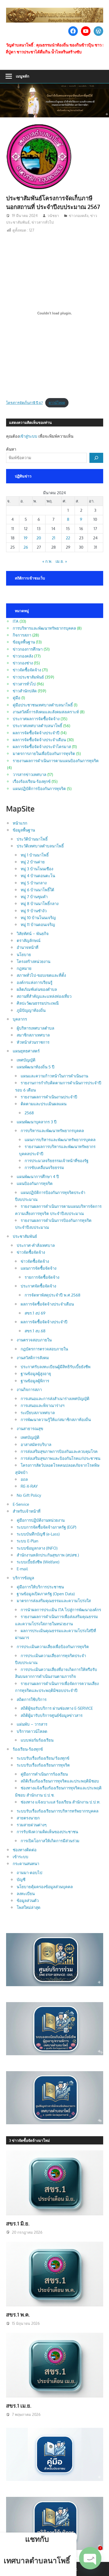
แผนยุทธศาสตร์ (26, 1051)
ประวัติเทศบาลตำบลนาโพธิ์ (40, 846)
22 (68, 538)
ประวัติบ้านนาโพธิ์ (32, 839)
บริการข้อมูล (23, 1578)
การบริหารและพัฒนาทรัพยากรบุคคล (44, 628)
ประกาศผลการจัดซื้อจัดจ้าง (36, 719)
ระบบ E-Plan (28, 1541)
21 (54, 538)
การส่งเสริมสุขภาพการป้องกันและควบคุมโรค (59, 1451)
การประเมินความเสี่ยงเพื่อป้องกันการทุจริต (53, 1647)
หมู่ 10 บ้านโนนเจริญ (38, 918)
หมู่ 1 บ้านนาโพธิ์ (35, 855)
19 (26, 538)
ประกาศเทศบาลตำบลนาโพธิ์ (37, 726)
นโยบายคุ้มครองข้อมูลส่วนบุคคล (45, 1887)
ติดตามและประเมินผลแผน (44, 1104)
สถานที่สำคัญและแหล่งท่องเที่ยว (44, 996)
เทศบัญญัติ (26, 1060)
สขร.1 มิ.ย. (18, 2223)
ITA (16, 621)
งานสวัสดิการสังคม (33, 1358)
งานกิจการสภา (29, 1390)
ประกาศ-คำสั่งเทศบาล (36, 1245)
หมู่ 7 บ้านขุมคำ (34, 897)
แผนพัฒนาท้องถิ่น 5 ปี (36, 1067)
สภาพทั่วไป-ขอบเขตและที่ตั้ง (41, 975)
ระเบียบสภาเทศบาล (38, 1413)
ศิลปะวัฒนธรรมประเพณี (38, 1003)
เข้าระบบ (21, 1857)
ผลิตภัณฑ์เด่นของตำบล (37, 989)
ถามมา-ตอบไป (29, 1873)
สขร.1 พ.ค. (18, 2314)
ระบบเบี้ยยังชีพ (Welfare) (38, 1562)
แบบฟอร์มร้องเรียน (37, 1740)
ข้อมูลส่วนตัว (28, 1901)
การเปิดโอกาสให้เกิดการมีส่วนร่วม (50, 1841)
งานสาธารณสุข (30, 1429)
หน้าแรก (20, 823)
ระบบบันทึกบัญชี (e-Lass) (38, 1534)
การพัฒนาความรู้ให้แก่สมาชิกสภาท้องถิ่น (56, 1420)
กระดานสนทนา (26, 1864)
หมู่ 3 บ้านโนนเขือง (37, 869)
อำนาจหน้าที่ (28, 947)
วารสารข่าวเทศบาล (29, 775)
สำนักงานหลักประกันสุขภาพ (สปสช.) (48, 1555)
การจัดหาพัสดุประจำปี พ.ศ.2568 (53, 1295)
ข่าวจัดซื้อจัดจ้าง (27, 670)
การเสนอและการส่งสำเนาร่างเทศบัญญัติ (55, 1399)
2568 (29, 1113)
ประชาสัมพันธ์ (25, 1236)
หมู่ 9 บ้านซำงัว (34, 911)
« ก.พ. (47, 561)
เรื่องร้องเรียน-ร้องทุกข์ (32, 781)
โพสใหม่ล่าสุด (29, 1907)
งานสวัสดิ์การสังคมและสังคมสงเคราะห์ (46, 712)
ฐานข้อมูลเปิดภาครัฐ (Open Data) (46, 1594)
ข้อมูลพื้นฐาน (24, 642)
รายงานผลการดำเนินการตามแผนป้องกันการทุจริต (56, 761)
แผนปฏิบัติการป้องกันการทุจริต (39, 789)
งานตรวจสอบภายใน (34, 1340)
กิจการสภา (22, 635)
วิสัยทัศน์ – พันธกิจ (33, 934)
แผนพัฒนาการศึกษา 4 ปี (38, 1177)
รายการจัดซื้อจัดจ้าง (42, 1277)
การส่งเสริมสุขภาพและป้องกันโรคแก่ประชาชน (60, 1458)
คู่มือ (17, 698)
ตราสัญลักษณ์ (29, 941)
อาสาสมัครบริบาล (36, 1445)
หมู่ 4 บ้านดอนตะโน (38, 876)
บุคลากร (20, 1019)
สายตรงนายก (28, 1818)
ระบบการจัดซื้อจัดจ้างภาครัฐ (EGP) (46, 1527)
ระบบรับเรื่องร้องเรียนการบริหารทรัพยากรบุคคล (58, 1811)
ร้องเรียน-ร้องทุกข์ (28, 1749)
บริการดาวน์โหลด (32, 1731)
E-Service (21, 1504)
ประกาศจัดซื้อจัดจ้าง (38, 1286)
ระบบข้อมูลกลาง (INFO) (37, 1548)
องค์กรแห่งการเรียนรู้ (35, 982)
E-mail (22, 1569)
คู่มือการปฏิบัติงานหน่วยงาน (41, 1520)
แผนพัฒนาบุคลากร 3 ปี (37, 1122)
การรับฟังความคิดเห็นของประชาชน (47, 1832)
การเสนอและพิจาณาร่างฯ (42, 1406)
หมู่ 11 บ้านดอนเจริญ (38, 925)
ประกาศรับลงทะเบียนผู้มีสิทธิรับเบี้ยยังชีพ (56, 1367)
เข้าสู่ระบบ (28, 436)
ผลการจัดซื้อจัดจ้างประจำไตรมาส (42, 747)
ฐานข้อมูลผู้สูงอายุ (36, 1374)
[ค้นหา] (96, 458)
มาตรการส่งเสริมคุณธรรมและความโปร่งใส (54, 1601)
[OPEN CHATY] (90, 2558)
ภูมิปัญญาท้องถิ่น (31, 1010)
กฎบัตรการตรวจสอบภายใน (44, 1349)
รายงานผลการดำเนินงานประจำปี (49, 1097)
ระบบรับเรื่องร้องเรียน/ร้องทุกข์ (43, 1758)
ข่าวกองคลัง (79, 216)
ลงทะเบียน (26, 1894)
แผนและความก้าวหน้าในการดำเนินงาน (54, 1076)
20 (39, 538)
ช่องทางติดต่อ (25, 1850)
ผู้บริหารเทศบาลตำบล (35, 1028)
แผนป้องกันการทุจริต (35, 1183)
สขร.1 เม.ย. (19, 2406)
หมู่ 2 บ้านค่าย (33, 862)
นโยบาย (24, 955)
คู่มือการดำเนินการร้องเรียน (44, 1774)
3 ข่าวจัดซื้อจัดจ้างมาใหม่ (29, 2140)
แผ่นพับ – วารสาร (32, 1724)
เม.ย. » (61, 561)
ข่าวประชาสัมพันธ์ (28, 677)
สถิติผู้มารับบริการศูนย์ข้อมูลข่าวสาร (52, 1715)
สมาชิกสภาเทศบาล (33, 1035)
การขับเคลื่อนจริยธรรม (44, 1168)
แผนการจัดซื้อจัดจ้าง (38, 1268)
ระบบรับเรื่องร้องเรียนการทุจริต (43, 1765)
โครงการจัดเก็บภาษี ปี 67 (24, 403)
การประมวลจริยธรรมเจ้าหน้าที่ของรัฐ (56, 1161)
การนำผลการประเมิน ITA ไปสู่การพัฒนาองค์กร (61, 1610)
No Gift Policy (29, 1495)
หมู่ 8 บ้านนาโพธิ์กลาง (40, 904)
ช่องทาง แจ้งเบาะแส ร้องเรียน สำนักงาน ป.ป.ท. (61, 1802)
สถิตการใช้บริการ (32, 1699)
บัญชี (21, 1880)
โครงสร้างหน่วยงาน (33, 961)
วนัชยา (53, 216)
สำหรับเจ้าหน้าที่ (27, 1511)
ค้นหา (11, 449)
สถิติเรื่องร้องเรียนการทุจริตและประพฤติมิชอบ (60, 1781)
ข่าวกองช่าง (23, 663)
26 (26, 547)
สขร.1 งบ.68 (35, 1331)
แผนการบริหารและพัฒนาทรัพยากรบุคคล (60, 1140)
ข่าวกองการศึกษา (28, 649)
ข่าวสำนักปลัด (25, 691)
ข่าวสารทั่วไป (43, 222)
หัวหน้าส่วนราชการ (33, 1042)
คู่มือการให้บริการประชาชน (40, 1587)
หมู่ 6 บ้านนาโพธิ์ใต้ (37, 890)
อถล (24, 1479)
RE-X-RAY (29, 1486)
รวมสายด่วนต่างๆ (32, 1825)
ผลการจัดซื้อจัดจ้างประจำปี (36, 733)
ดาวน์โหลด (57, 403)
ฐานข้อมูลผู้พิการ (35, 1381)
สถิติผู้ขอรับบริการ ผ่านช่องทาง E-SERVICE (57, 1708)
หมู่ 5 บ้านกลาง (34, 883)
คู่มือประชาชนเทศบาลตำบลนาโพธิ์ (43, 705)
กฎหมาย (24, 968)
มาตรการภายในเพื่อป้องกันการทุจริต (44, 754)
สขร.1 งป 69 (35, 1313)
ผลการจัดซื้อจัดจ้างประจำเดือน (39, 740)
